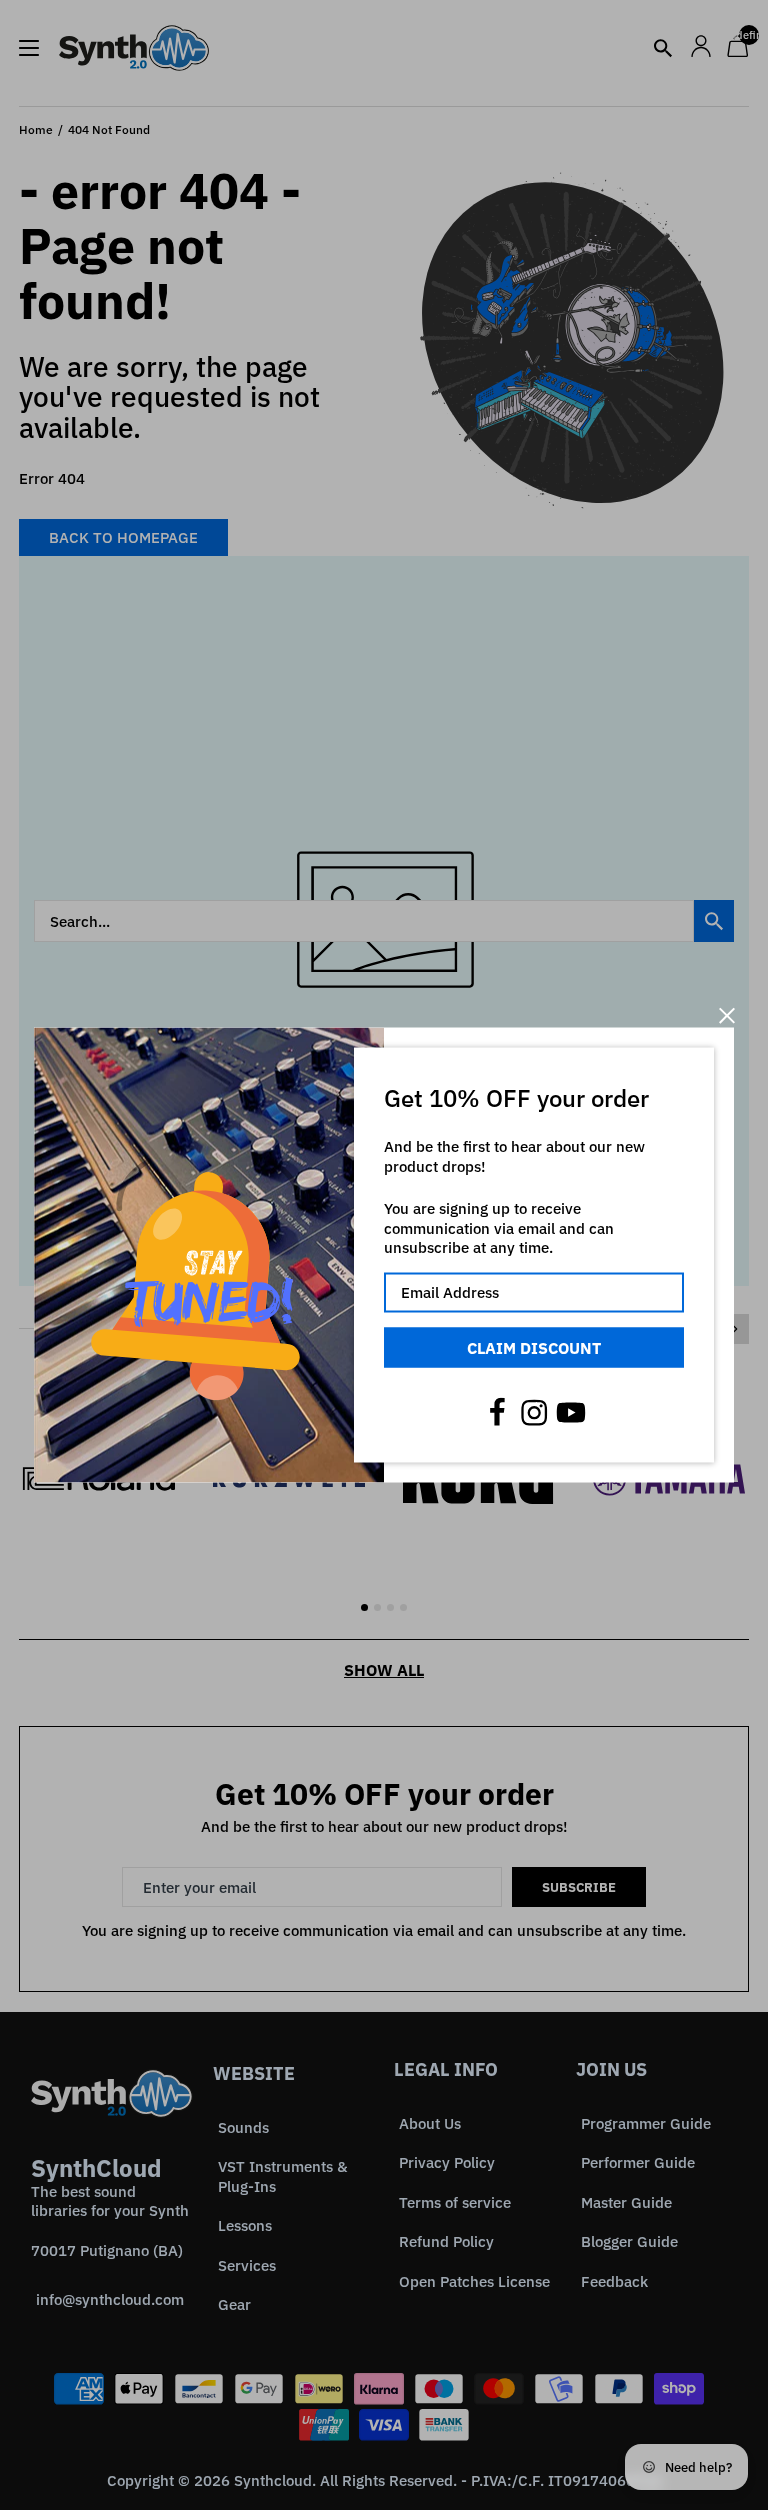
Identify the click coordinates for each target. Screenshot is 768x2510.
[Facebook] (497, 1413)
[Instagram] (534, 1413)
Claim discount (534, 1347)
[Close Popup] (726, 1015)
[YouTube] (571, 1413)
